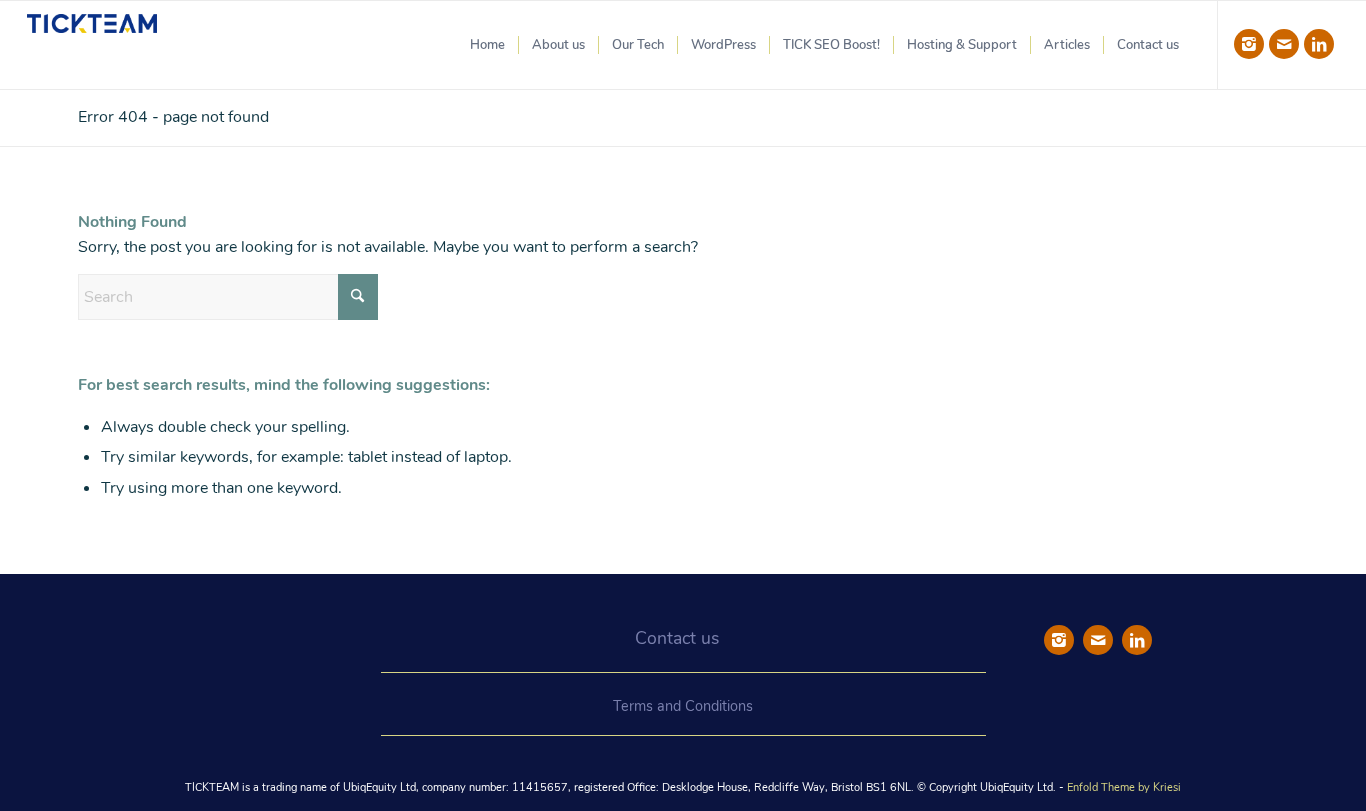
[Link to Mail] (1284, 44)
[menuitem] (487, 45)
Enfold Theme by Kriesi (1124, 787)
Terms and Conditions (683, 706)
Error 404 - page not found (173, 117)
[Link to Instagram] (1249, 44)
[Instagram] (1059, 640)
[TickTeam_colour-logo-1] (92, 45)
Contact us (677, 638)
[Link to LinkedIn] (1319, 44)
